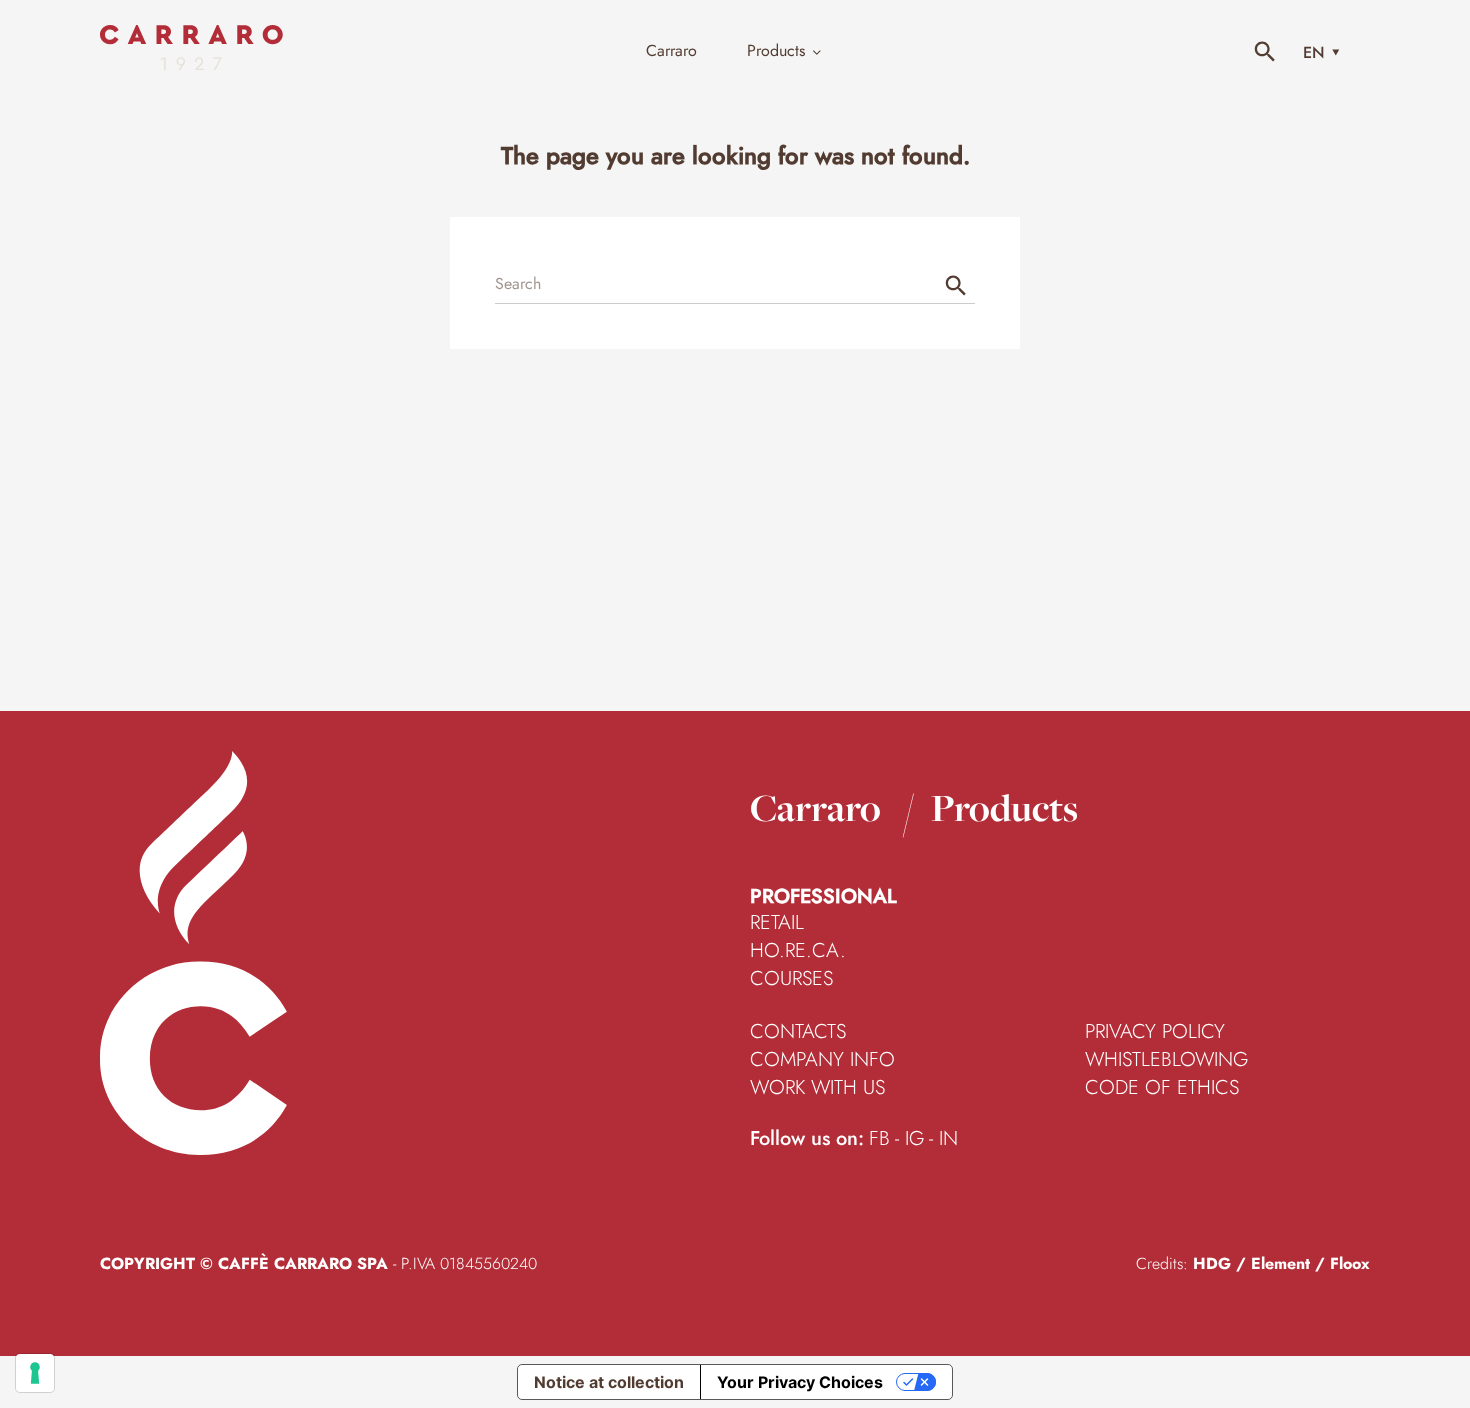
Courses (791, 979)
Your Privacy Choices (800, 1382)
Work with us (817, 1088)
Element (1280, 1263)
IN (948, 1138)
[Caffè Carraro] (191, 64)
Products (1004, 807)
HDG (1212, 1263)
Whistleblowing (1166, 1060)
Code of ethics (1162, 1088)
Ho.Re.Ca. (798, 951)
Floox (1350, 1263)
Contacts (798, 1032)
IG (914, 1138)
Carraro (815, 807)
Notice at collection (609, 1382)
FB (879, 1138)
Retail (777, 923)
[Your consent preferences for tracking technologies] (35, 1373)
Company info (822, 1060)
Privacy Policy (1155, 1032)
